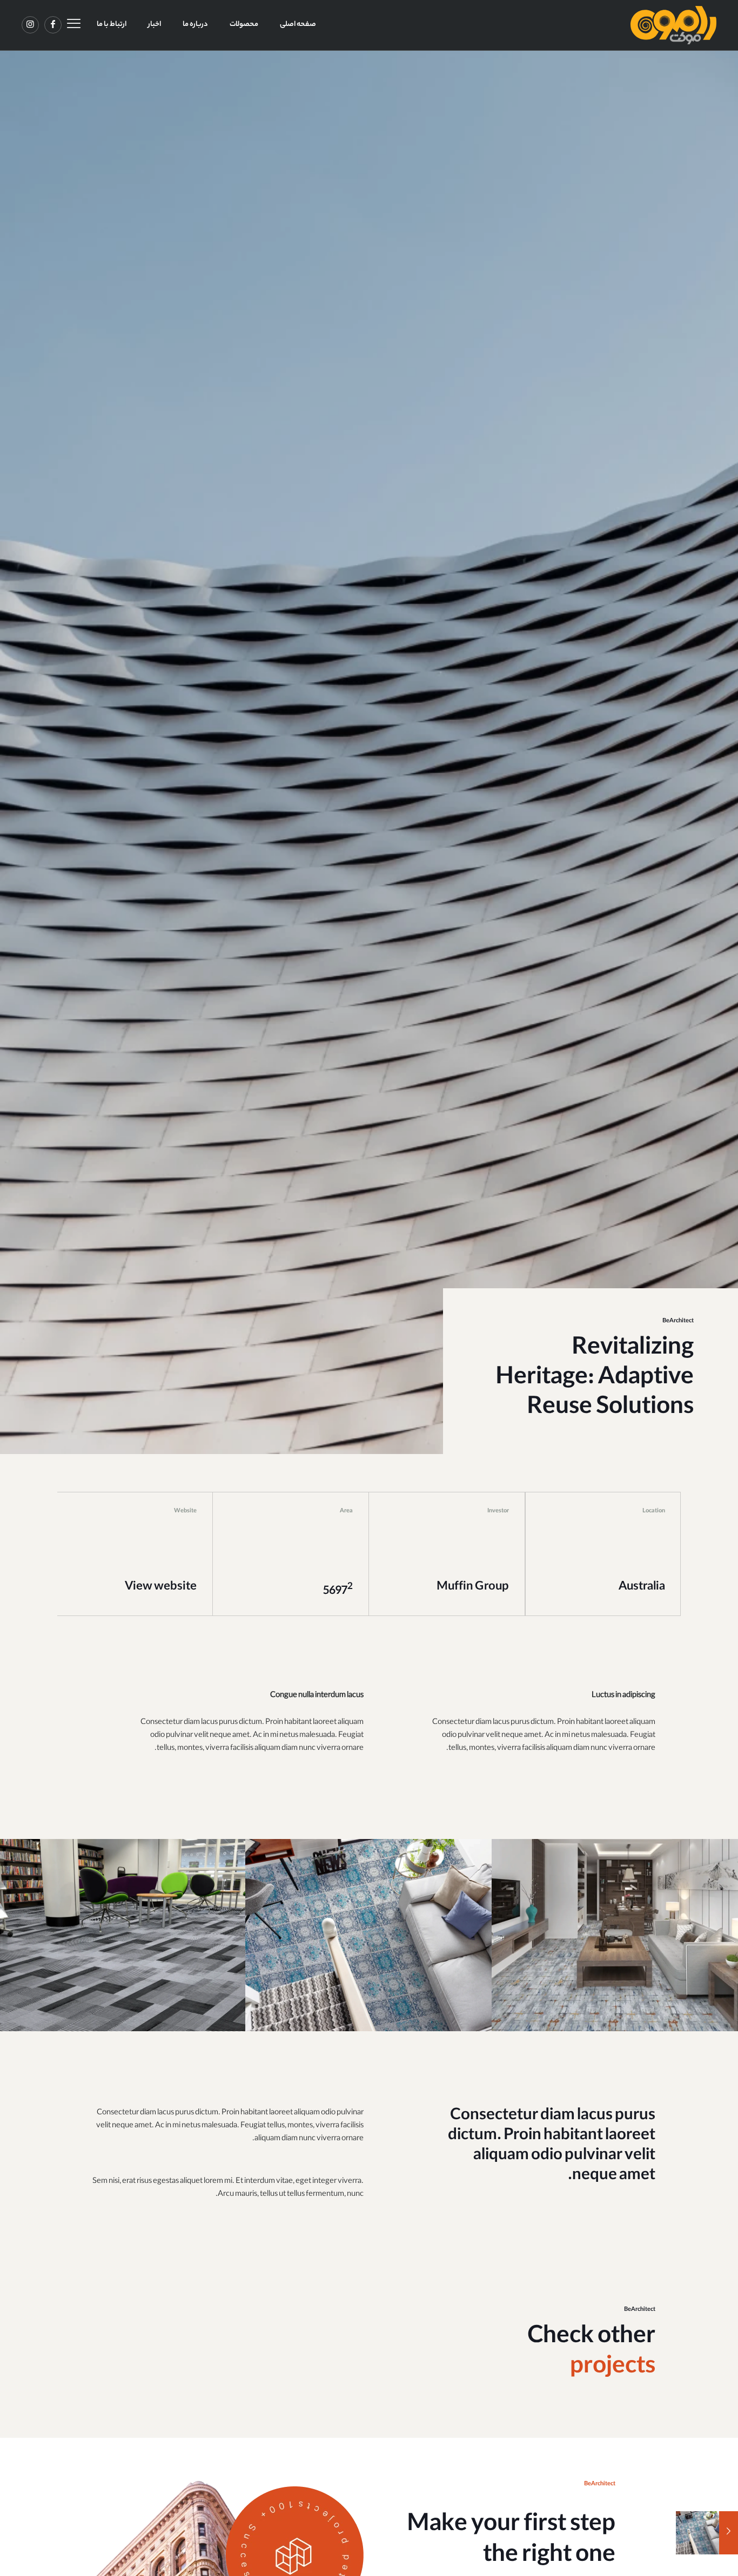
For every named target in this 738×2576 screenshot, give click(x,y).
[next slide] (729, 1935)
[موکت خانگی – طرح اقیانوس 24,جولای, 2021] (729, 2533)
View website (161, 1587)
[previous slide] (9, 1935)
